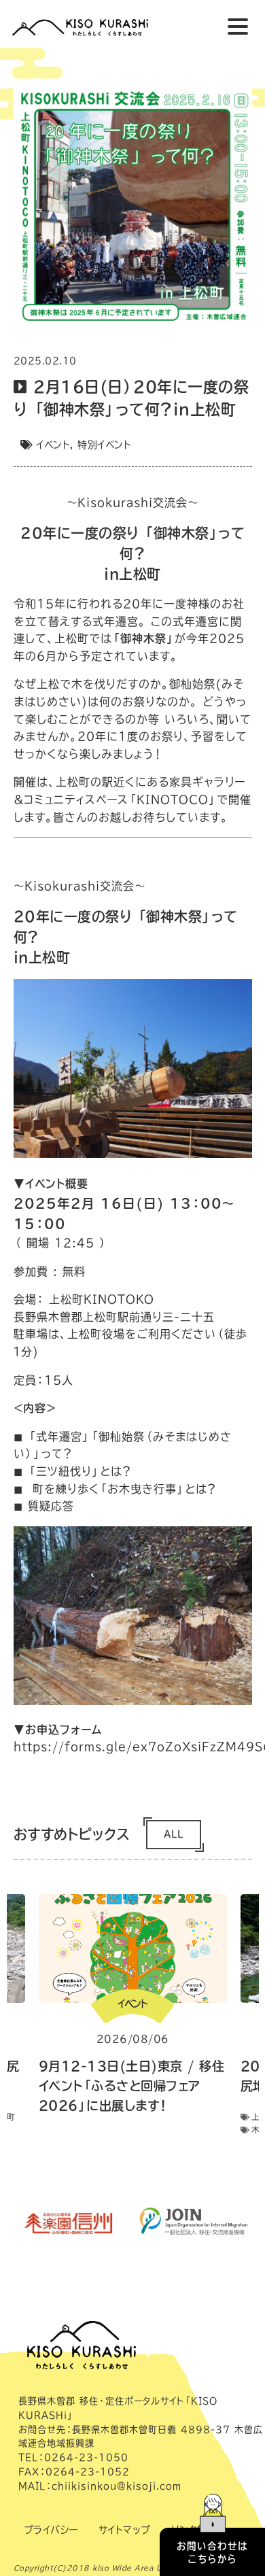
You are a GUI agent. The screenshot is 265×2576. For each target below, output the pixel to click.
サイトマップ (125, 2530)
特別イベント (104, 445)
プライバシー (51, 2530)
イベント (53, 445)
